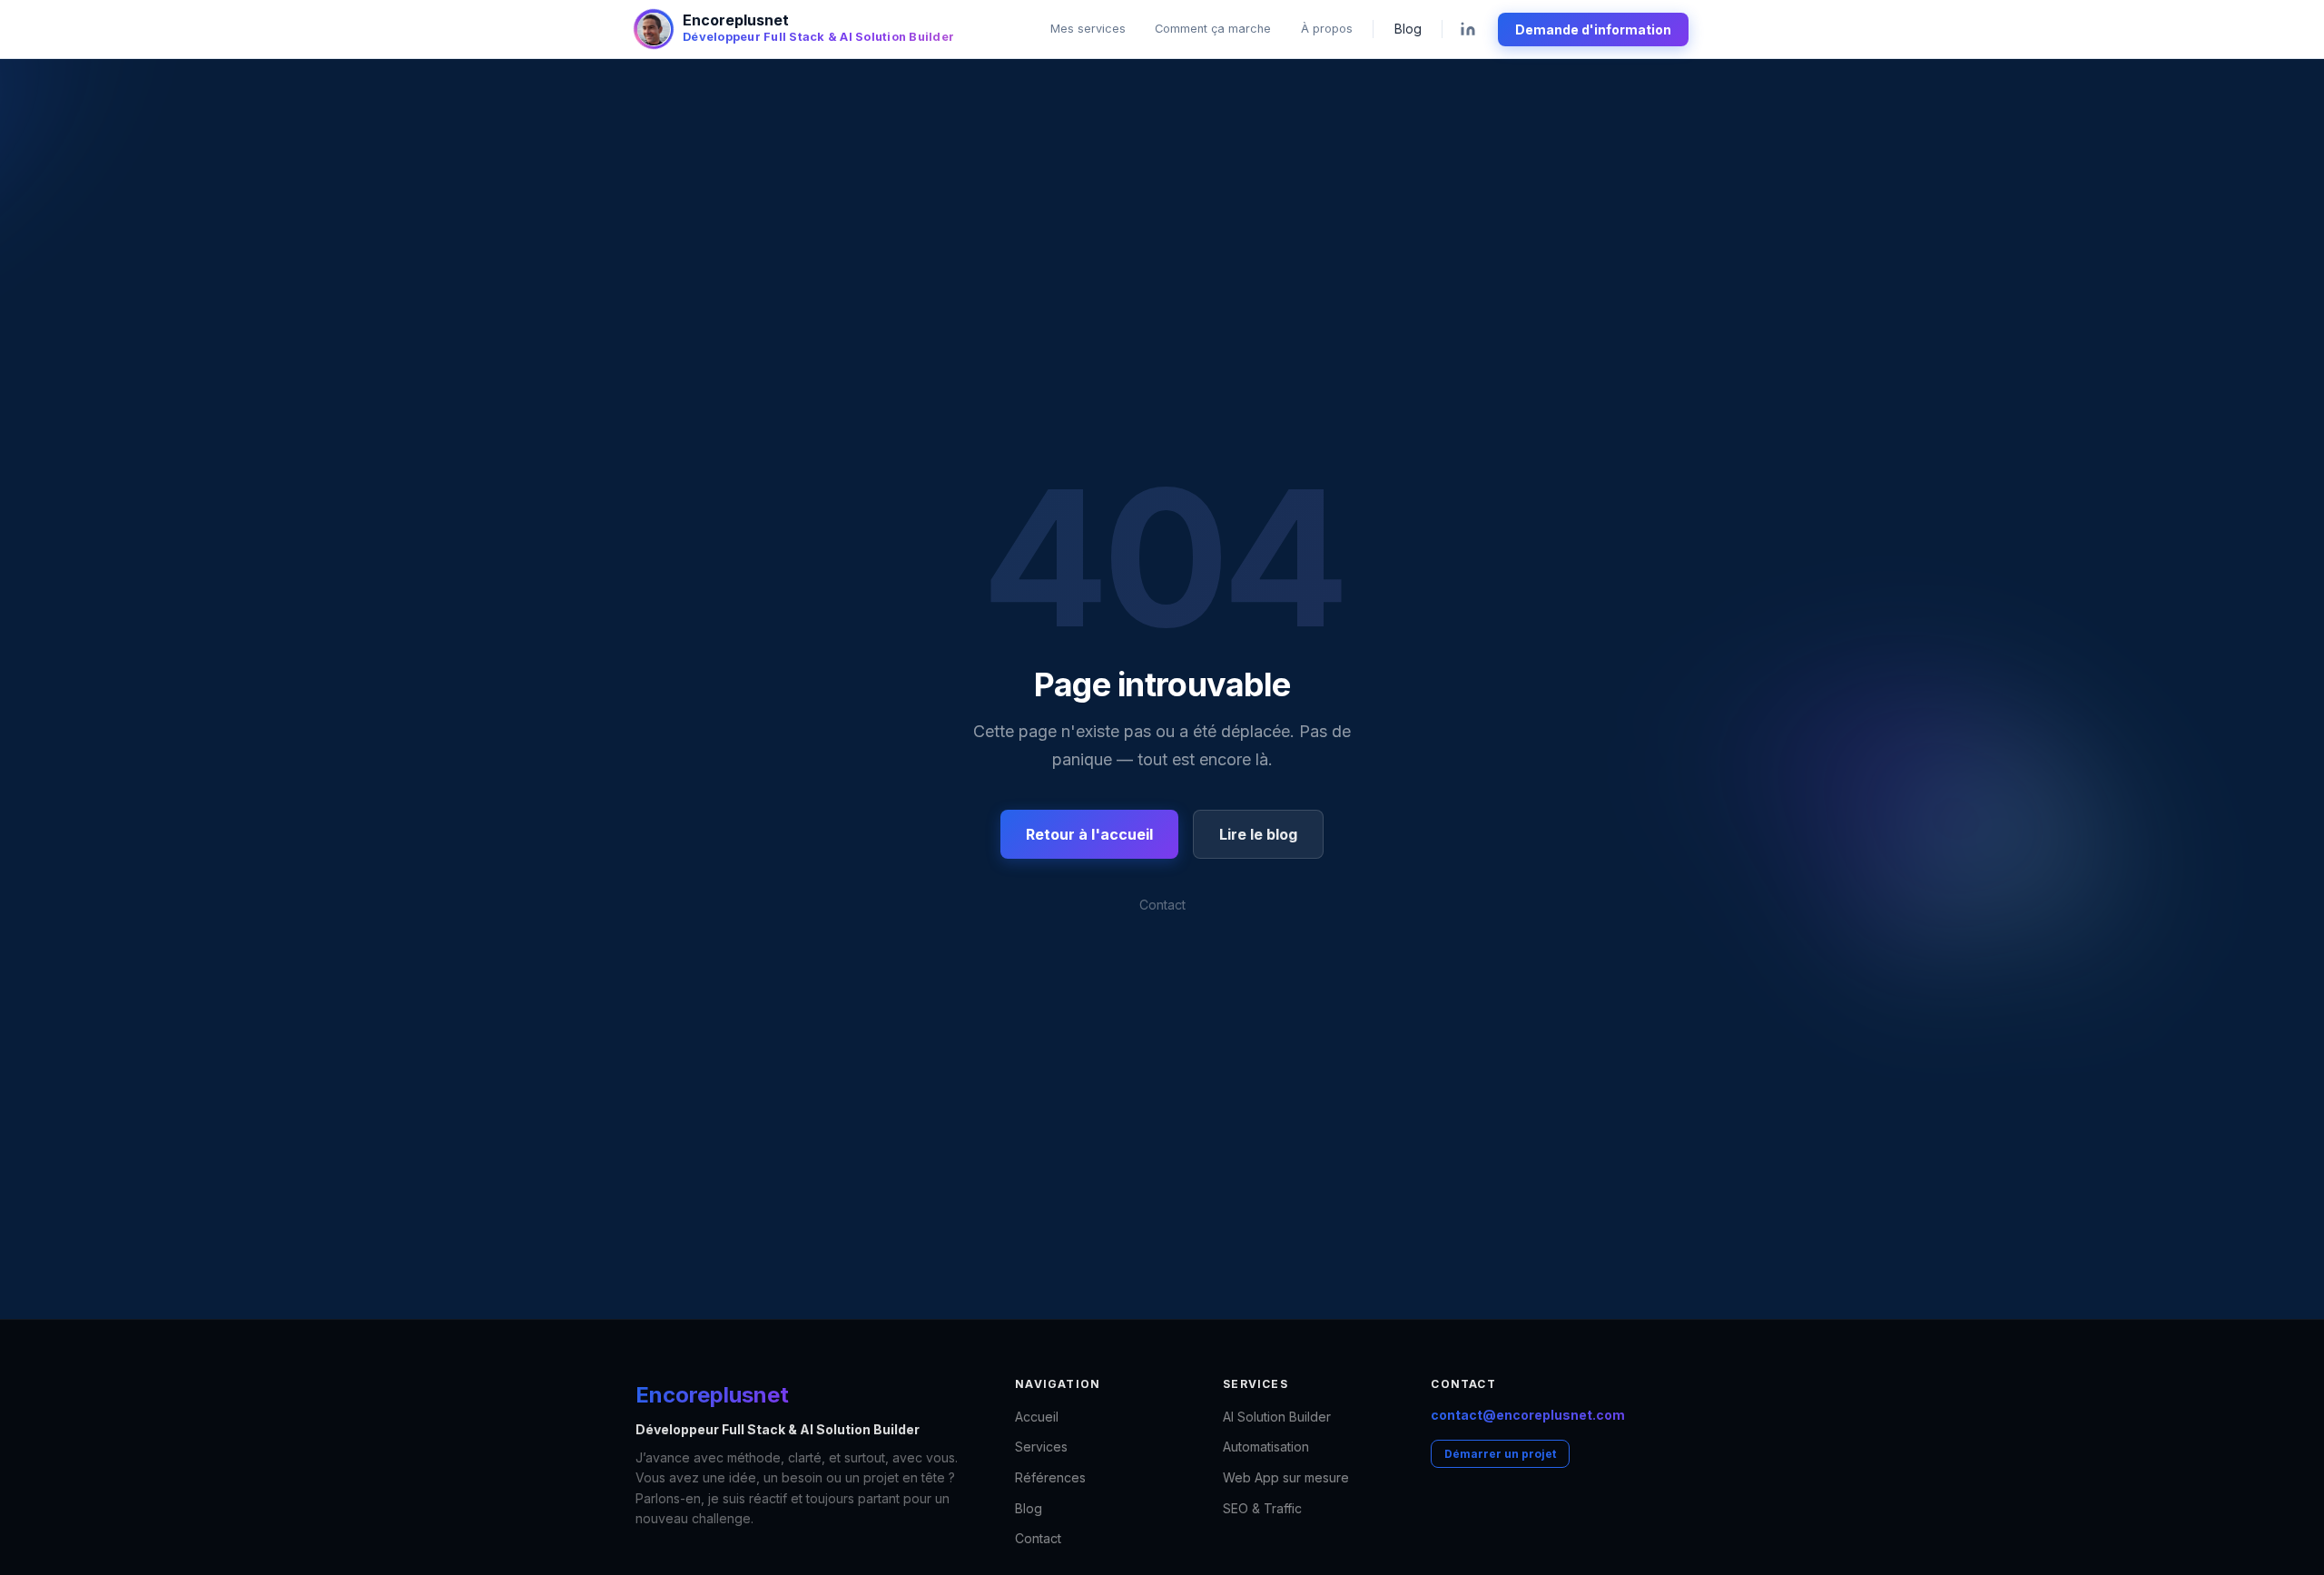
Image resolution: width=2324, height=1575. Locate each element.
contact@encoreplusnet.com (1528, 1415)
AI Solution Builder (1277, 1417)
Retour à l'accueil (1089, 834)
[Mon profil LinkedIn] (1468, 30)
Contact (1162, 905)
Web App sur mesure (1286, 1477)
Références (1050, 1477)
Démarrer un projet (1500, 1454)
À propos (1327, 29)
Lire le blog (1258, 834)
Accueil (1037, 1417)
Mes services (1088, 29)
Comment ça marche (1213, 29)
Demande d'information (1593, 30)
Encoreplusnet (712, 1395)
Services (1041, 1447)
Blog (1408, 29)
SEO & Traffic (1262, 1508)
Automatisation (1266, 1447)
